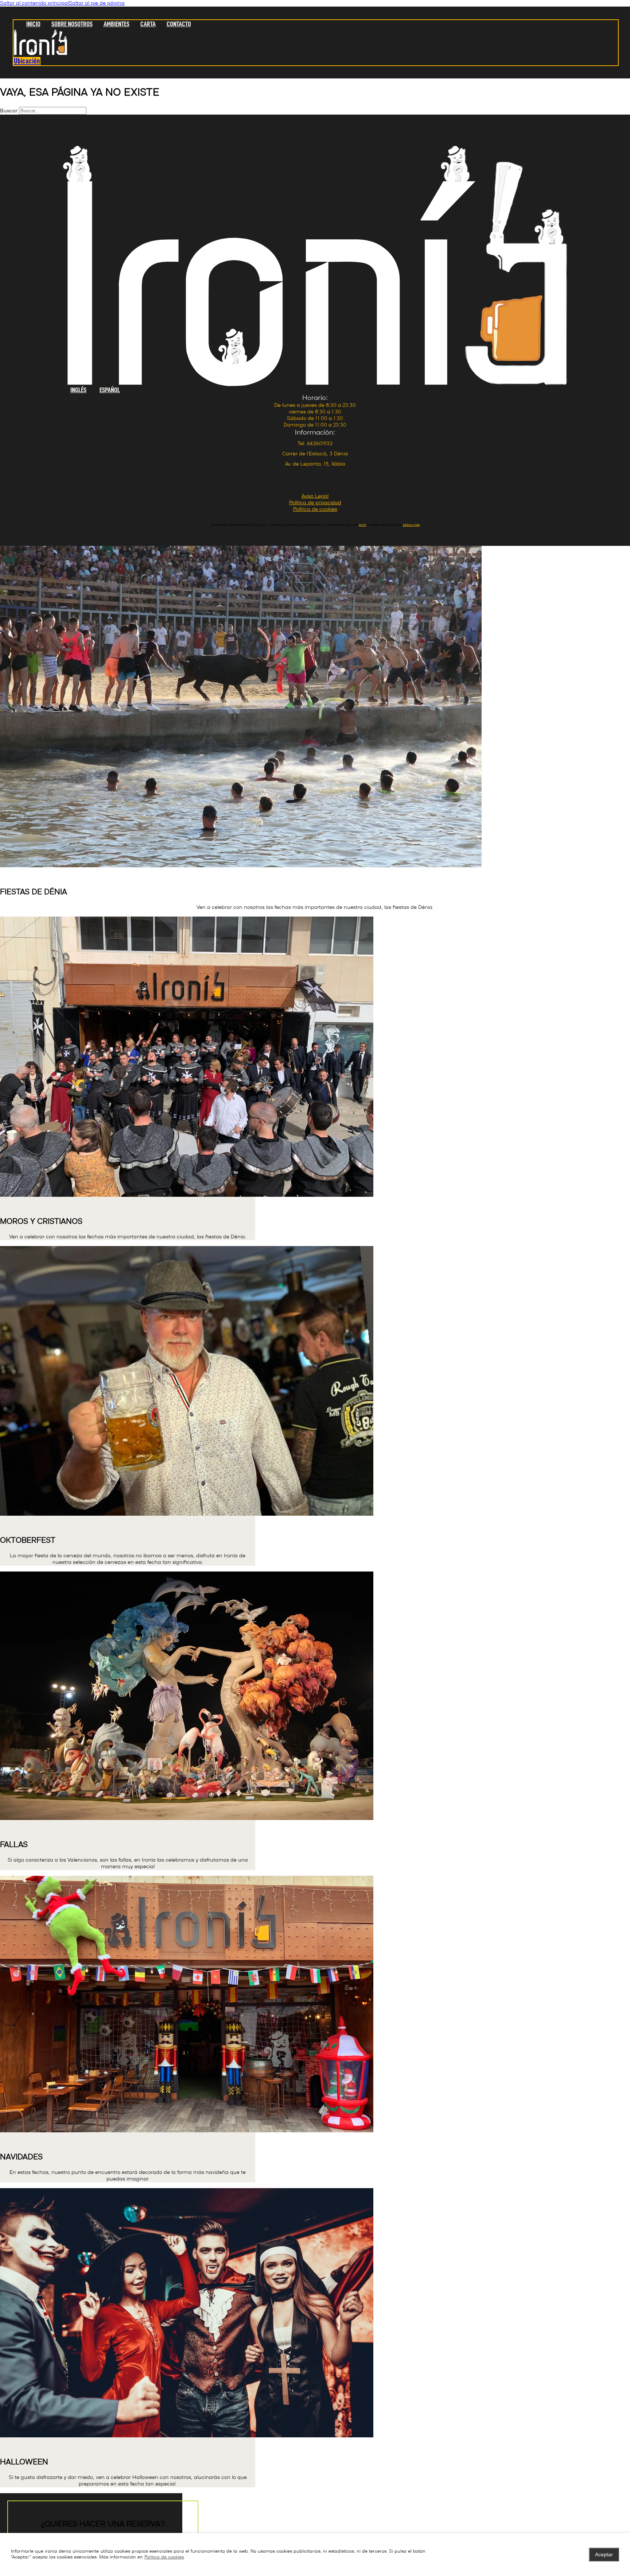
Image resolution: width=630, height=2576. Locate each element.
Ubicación (27, 61)
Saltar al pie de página (97, 3)
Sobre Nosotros (72, 24)
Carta (148, 24)
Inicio (33, 24)
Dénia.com (411, 525)
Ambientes (116, 24)
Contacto (179, 24)
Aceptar (604, 2554)
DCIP (363, 525)
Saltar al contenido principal (34, 3)
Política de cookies (164, 2557)
